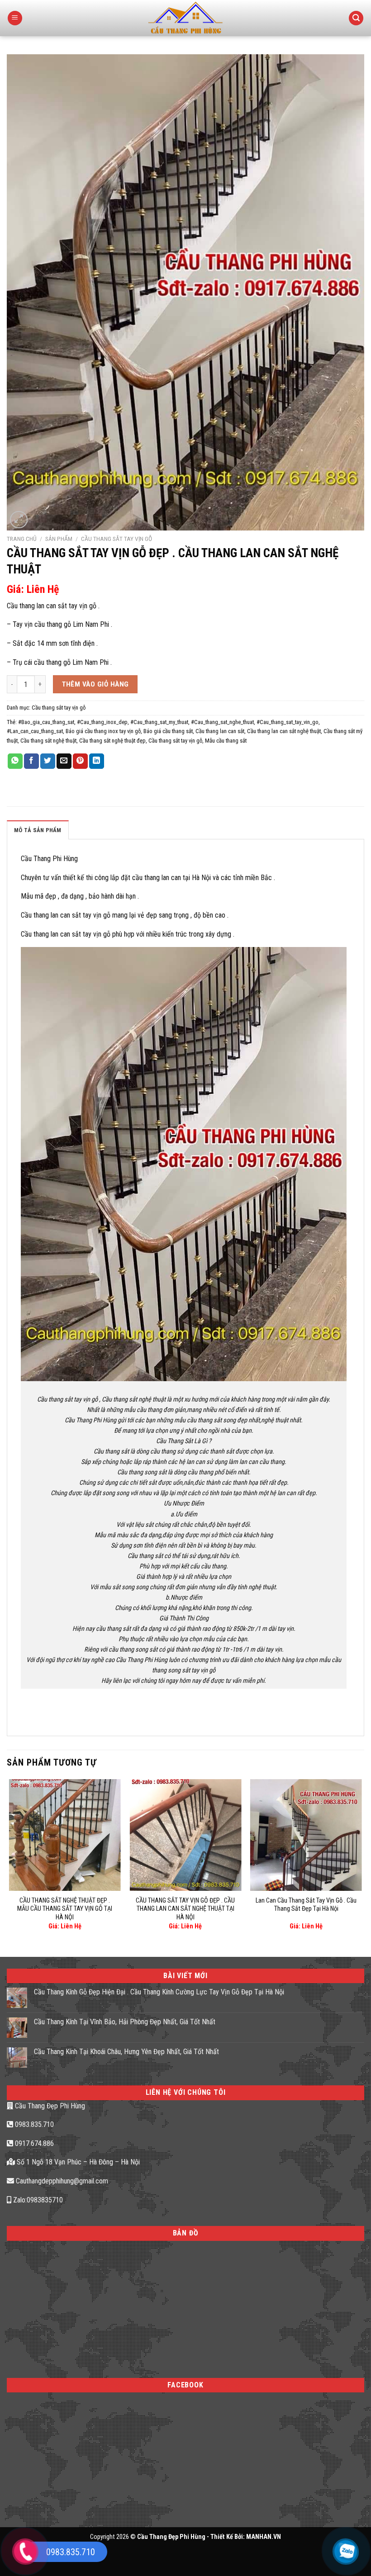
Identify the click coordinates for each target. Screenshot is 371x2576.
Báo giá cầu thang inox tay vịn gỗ (103, 731)
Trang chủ (22, 539)
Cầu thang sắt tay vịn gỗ (117, 539)
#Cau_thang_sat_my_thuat (159, 722)
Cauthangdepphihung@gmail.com (61, 2181)
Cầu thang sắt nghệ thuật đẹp (112, 741)
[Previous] (10, 1860)
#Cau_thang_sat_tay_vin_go (288, 722)
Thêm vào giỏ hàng (95, 684)
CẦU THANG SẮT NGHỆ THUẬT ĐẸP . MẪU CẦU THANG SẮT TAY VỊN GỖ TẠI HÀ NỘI (65, 1909)
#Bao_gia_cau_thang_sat (46, 722)
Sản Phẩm (59, 539)
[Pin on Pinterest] (80, 761)
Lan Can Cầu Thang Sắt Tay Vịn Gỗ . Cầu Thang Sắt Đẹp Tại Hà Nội (306, 1905)
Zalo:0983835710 (37, 2200)
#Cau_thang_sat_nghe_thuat (222, 722)
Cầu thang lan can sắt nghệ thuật (284, 731)
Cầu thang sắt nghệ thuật (48, 741)
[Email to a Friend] (64, 761)
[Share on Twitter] (48, 761)
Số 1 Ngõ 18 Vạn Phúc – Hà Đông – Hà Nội (77, 2162)
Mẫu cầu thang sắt (226, 741)
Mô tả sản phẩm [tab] (38, 830)
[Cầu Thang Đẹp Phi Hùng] (186, 18)
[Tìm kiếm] (356, 18)
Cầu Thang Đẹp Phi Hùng (49, 2106)
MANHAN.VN (264, 2537)
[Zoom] (19, 520)
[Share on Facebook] (31, 761)
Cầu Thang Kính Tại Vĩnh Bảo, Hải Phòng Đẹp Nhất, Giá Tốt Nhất (125, 2022)
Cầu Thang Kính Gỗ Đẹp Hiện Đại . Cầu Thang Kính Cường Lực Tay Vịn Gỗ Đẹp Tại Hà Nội (159, 1992)
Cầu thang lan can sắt (220, 731)
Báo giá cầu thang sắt (168, 731)
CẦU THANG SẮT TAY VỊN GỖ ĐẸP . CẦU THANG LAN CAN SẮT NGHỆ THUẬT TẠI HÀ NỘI (185, 1909)
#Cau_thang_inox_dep (102, 722)
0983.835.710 (33, 2124)
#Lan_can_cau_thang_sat (35, 731)
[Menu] (15, 18)
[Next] (361, 1860)
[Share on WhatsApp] (15, 761)
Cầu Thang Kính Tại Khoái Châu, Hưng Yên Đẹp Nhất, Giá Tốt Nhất (126, 2052)
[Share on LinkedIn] (97, 761)
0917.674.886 (33, 2143)
